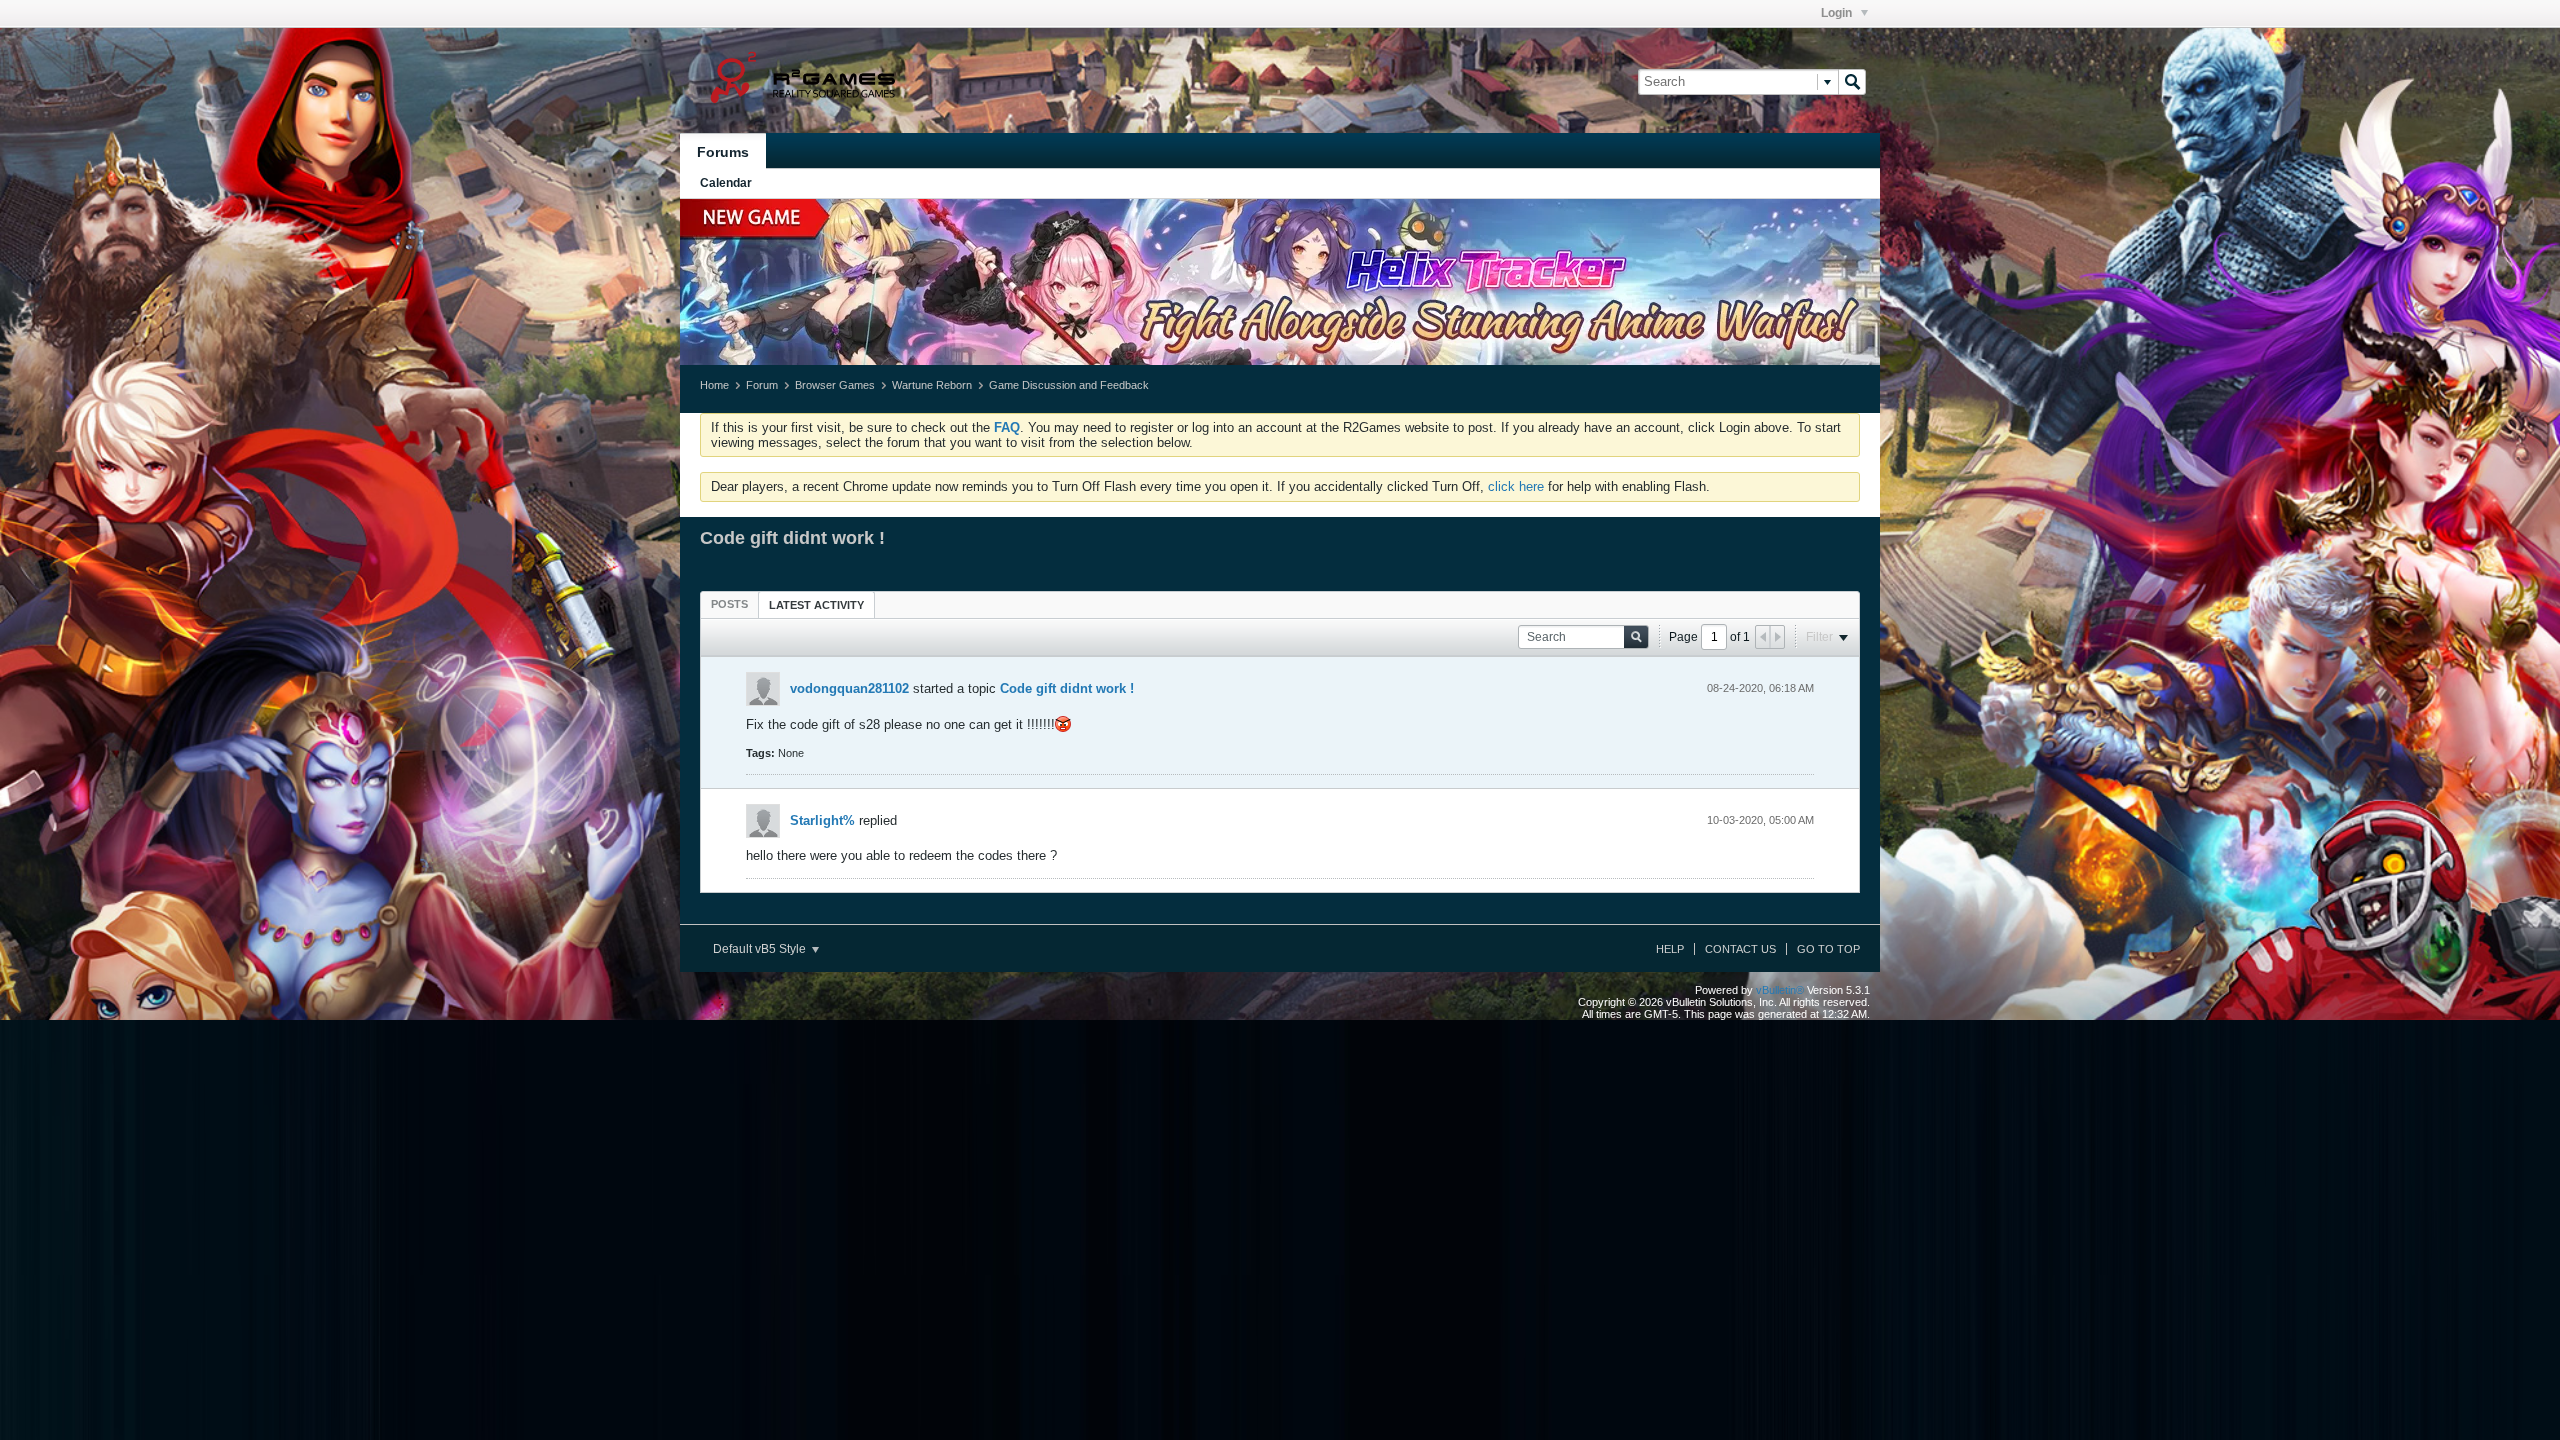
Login (1838, 13)
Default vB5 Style (761, 949)
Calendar (726, 183)
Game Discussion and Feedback (1069, 385)
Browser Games (835, 385)
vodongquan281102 (849, 688)
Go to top (1828, 949)
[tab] (729, 604)
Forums (723, 152)
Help (1670, 949)
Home (714, 385)
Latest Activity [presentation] (816, 605)
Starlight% (822, 820)
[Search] (1852, 82)
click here (1516, 486)
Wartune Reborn (932, 385)
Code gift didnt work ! (1067, 688)
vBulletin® (1780, 990)
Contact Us (1740, 949)
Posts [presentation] (729, 604)
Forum (762, 385)
